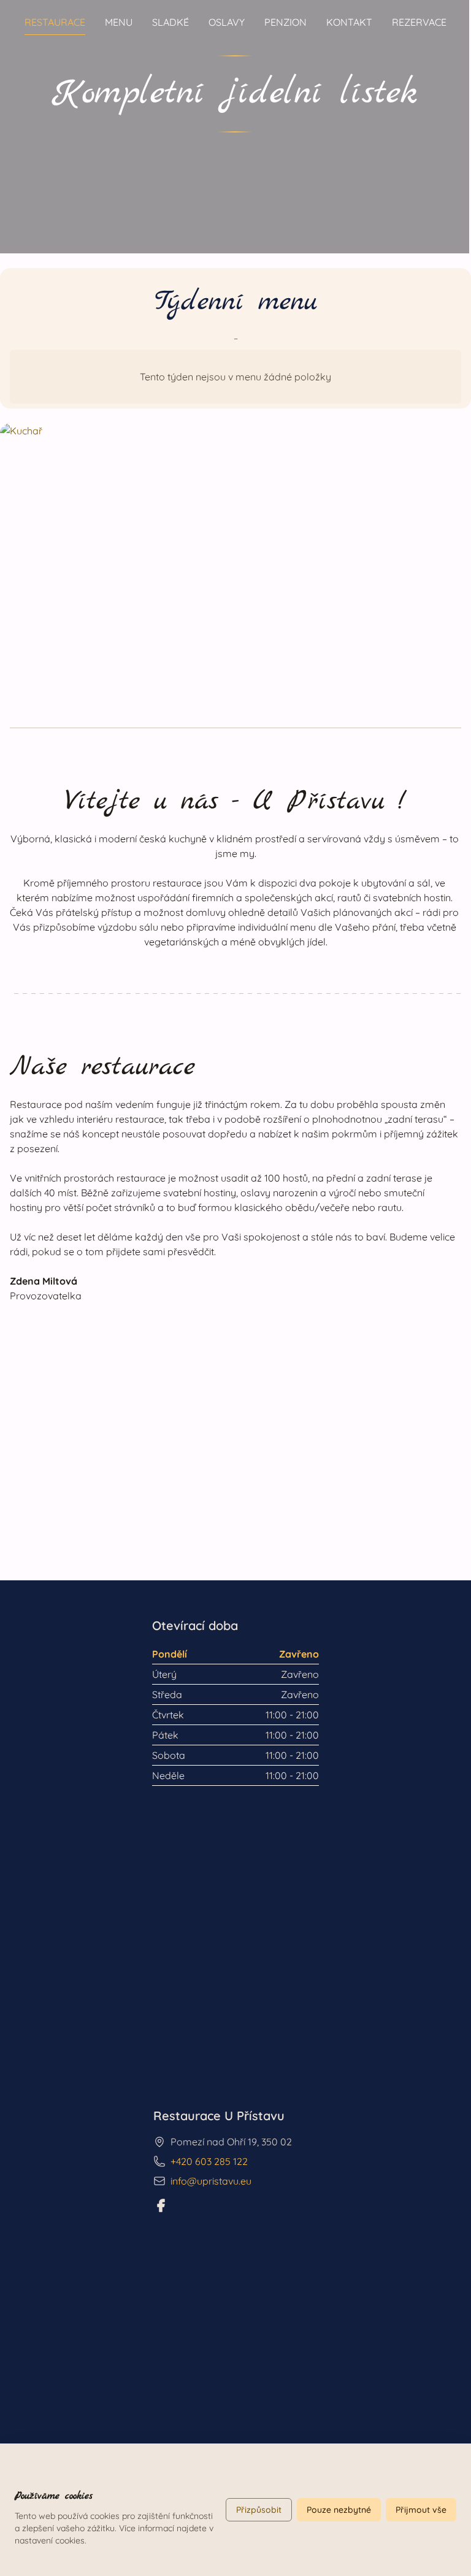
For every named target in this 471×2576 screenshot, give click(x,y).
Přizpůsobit (259, 2510)
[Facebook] (161, 2205)
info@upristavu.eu (211, 2181)
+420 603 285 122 (209, 2161)
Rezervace (419, 22)
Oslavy (227, 22)
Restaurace (55, 22)
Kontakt (349, 22)
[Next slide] (447, 121)
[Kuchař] (235, 556)
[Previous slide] (22, 121)
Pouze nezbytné (339, 2510)
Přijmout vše (421, 2510)
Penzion (285, 22)
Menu (119, 22)
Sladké (170, 22)
